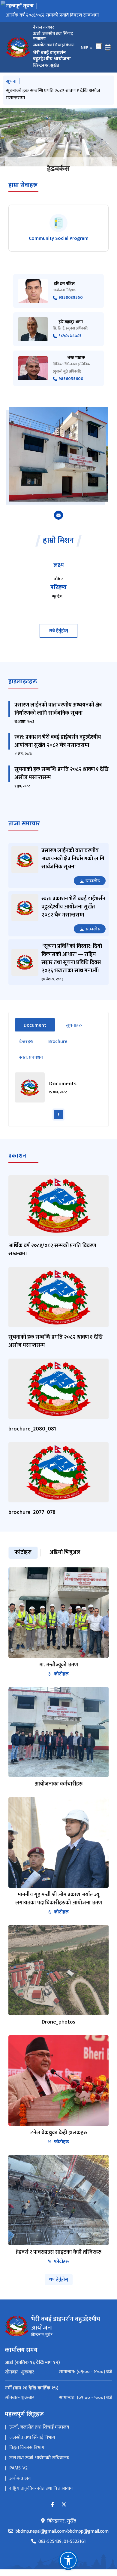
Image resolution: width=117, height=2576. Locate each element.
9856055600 (71, 379)
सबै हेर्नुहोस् (58, 631)
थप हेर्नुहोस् (59, 2279)
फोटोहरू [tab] (23, 1552)
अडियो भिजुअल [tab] (65, 1552)
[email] (58, 515)
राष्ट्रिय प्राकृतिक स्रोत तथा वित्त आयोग (41, 2489)
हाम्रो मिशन (58, 541)
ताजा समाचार (24, 824)
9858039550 (71, 298)
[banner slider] (58, 137)
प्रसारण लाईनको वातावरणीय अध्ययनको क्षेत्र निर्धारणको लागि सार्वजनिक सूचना (58, 709)
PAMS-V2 (18, 2468)
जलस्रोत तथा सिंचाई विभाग (32, 2437)
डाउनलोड (93, 881)
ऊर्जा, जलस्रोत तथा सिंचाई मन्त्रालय (39, 2427)
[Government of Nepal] (18, 47)
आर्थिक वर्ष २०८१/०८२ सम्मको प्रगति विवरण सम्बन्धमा (52, 15)
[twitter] (64, 2505)
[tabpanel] (58, 1096)
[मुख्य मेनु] (108, 47)
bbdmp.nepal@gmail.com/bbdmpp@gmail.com (62, 2531)
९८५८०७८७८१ (70, 336)
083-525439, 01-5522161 (62, 2542)
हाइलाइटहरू (23, 682)
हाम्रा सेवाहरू (23, 185)
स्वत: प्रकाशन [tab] (31, 1058)
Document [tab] (39, 1025)
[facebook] (52, 2505)
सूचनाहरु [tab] (74, 1025)
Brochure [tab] (58, 1042)
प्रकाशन (17, 1156)
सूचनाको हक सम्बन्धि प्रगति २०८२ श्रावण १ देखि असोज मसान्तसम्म (53, 94)
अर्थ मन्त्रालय (20, 2478)
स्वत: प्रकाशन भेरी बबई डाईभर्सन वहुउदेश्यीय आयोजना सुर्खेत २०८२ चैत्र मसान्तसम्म (58, 741)
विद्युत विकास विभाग (27, 2448)
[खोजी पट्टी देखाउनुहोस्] (99, 46)
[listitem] (58, 228)
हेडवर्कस (58, 169)
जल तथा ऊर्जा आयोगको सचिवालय (39, 2458)
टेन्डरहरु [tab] (26, 1042)
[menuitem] (58, 2372)
